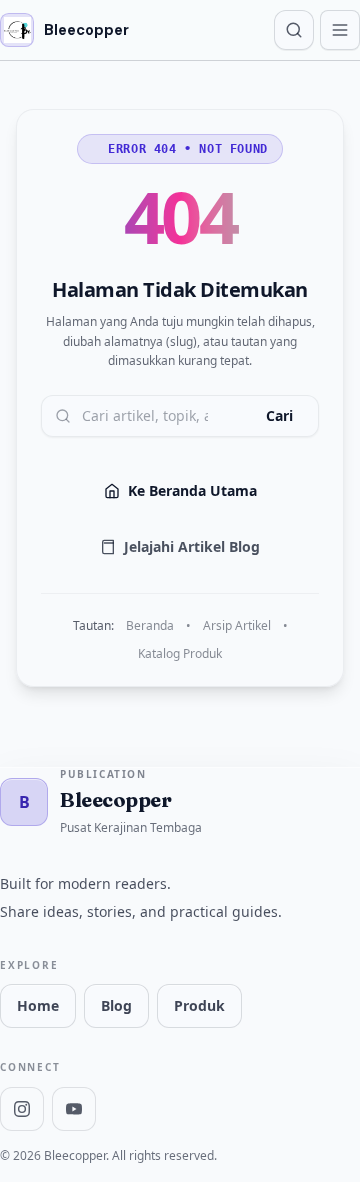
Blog (116, 1005)
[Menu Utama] (340, 30)
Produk (199, 1005)
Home (38, 1005)
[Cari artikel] (294, 30)
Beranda (150, 626)
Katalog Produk (180, 654)
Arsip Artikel (237, 626)
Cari (279, 415)
